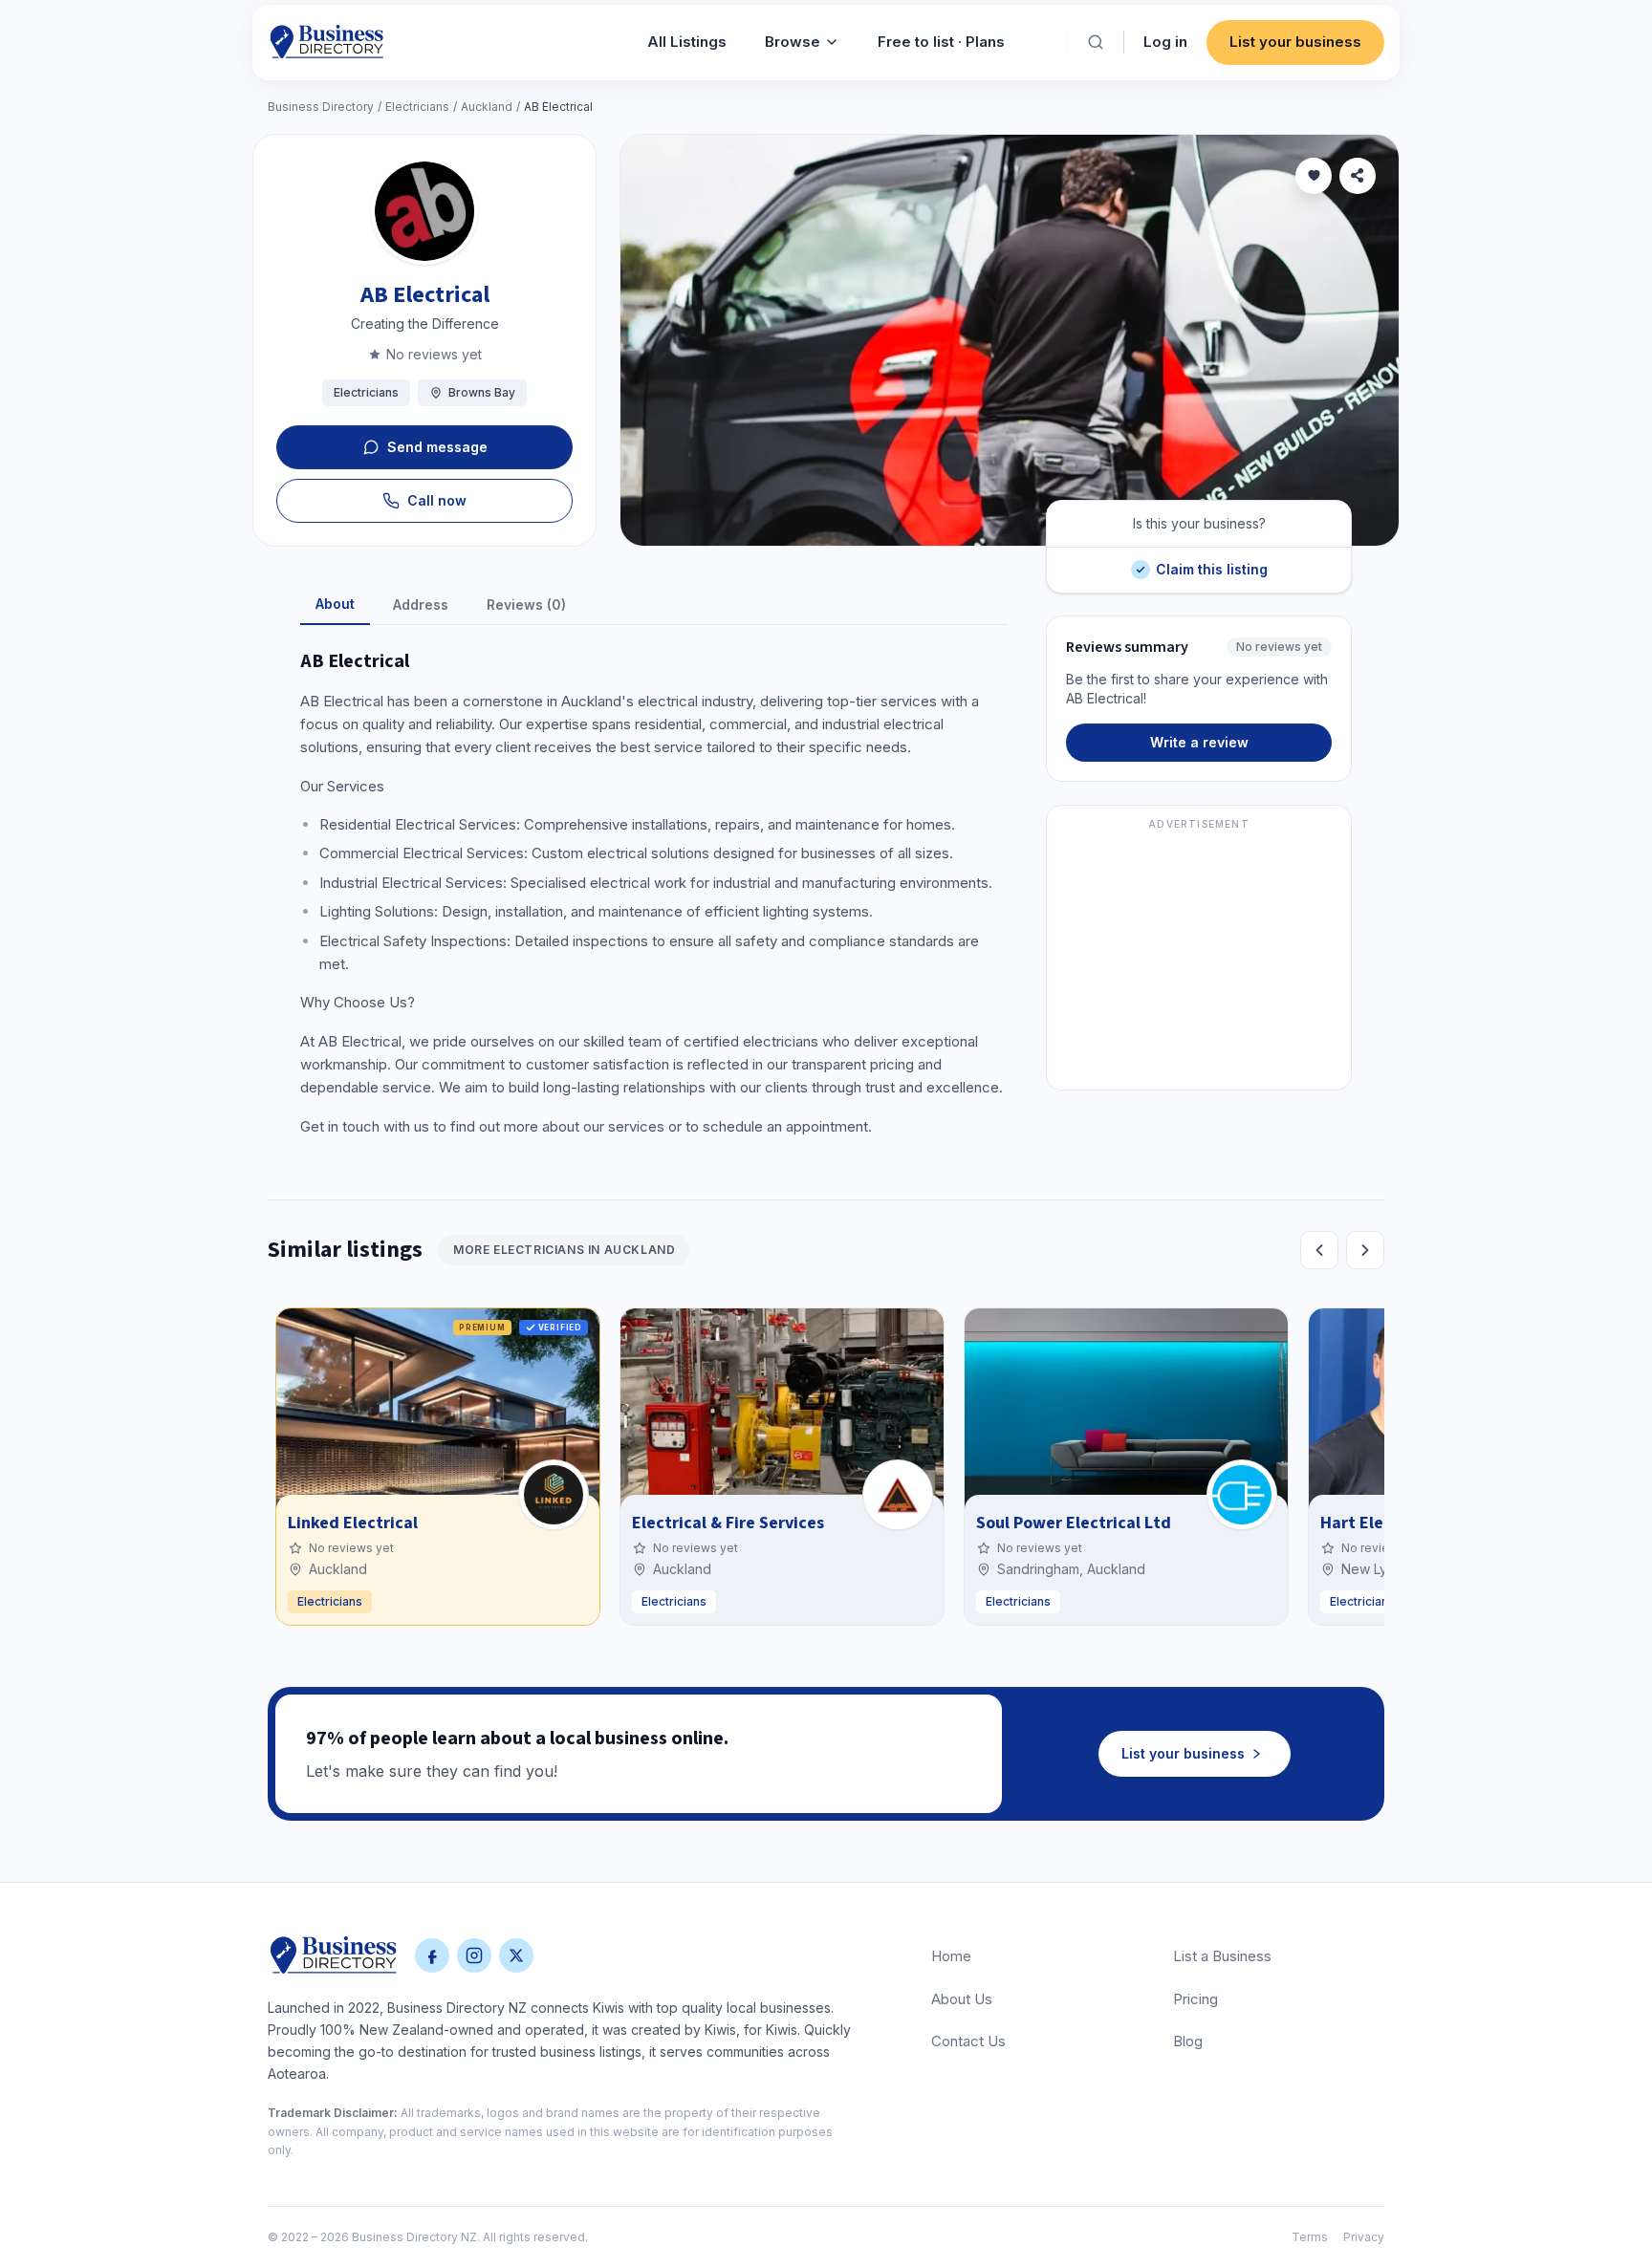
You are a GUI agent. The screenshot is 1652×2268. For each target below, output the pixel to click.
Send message (437, 447)
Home (951, 1956)
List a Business (1222, 1956)
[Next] (1365, 1250)
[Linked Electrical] (554, 1495)
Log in (1165, 42)
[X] (516, 1955)
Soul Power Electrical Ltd (1074, 1523)
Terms (1310, 2237)
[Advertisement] (1199, 959)
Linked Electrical (353, 1523)
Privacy (1364, 2237)
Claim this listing (1211, 562)
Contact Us (968, 2041)
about (335, 604)
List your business (1295, 42)
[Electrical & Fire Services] (898, 1495)
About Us (962, 1999)
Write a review (1199, 742)
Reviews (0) (526, 605)
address (421, 605)
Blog (1188, 2041)
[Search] (1096, 42)
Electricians (417, 107)
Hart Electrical (1377, 1523)
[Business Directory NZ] (334, 1955)
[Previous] (1319, 1250)
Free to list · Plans (941, 42)
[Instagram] (474, 1955)
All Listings (687, 42)
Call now (437, 500)
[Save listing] (1314, 176)
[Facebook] (432, 1955)
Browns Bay (482, 392)
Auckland (487, 107)
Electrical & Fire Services (728, 1523)
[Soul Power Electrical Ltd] (1242, 1495)
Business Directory (321, 107)
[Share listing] (1358, 176)
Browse (793, 42)
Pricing (1196, 1999)
